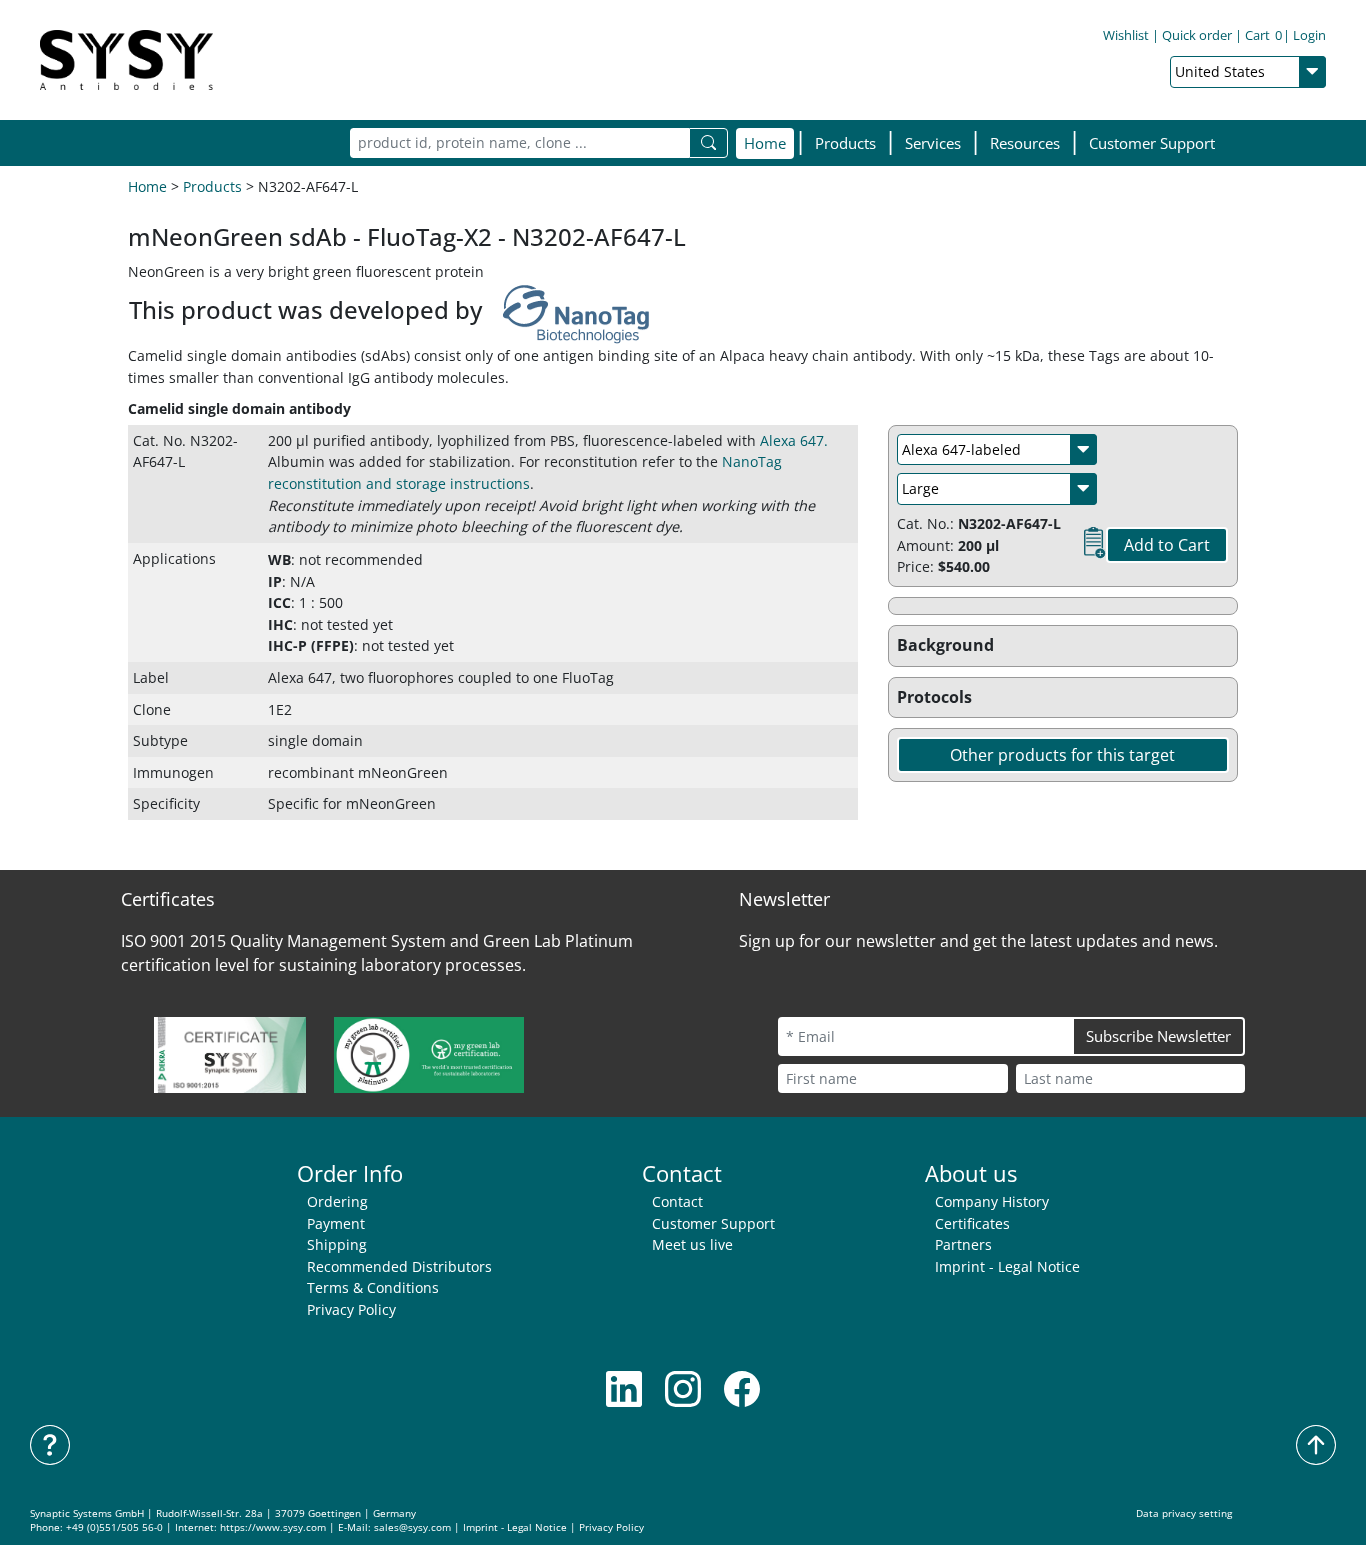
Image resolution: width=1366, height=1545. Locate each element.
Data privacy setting (1184, 1513)
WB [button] (279, 559)
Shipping (337, 1244)
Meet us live (692, 1244)
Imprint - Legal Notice (1007, 1266)
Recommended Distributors (399, 1266)
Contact (677, 1201)
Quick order (1197, 35)
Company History (992, 1201)
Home (765, 143)
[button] (845, 143)
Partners (963, 1244)
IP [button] (275, 581)
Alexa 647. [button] (794, 440)
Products (212, 186)
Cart (1263, 35)
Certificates (972, 1223)
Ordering (337, 1201)
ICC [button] (279, 602)
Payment (336, 1223)
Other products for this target (1062, 755)
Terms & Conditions (373, 1287)
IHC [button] (280, 624)
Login (1309, 35)
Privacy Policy (351, 1309)
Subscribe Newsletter (1158, 1036)
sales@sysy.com (412, 1527)
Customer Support (1152, 143)
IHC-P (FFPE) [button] (311, 645)
